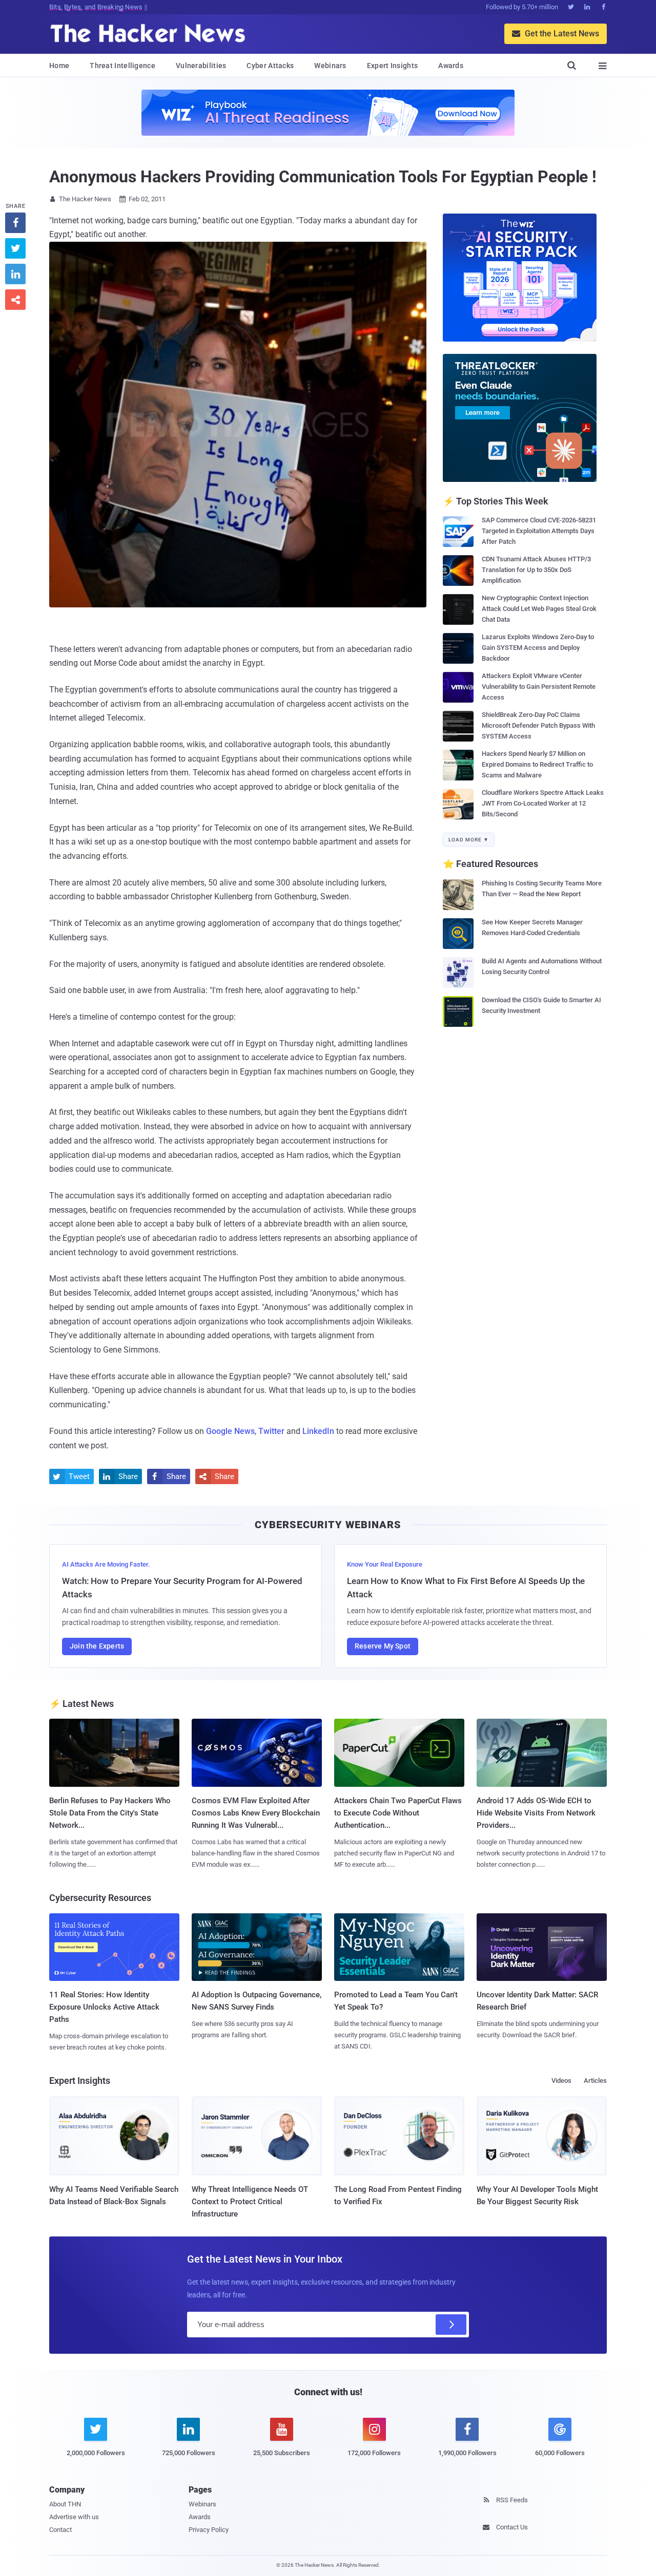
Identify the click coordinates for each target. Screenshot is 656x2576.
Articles (595, 2081)
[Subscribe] (451, 2325)
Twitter (271, 1431)
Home (59, 66)
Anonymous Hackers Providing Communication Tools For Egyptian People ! (323, 177)
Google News (230, 1431)
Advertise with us (74, 2517)
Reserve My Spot (383, 1646)
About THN (65, 2504)
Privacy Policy (209, 2530)
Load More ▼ (469, 840)
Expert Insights (393, 66)
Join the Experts (97, 1646)
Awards (451, 66)
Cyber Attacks (270, 66)
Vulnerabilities (201, 66)
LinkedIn (318, 1431)
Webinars (330, 66)
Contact (60, 2530)
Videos (561, 2081)
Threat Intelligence (122, 66)
